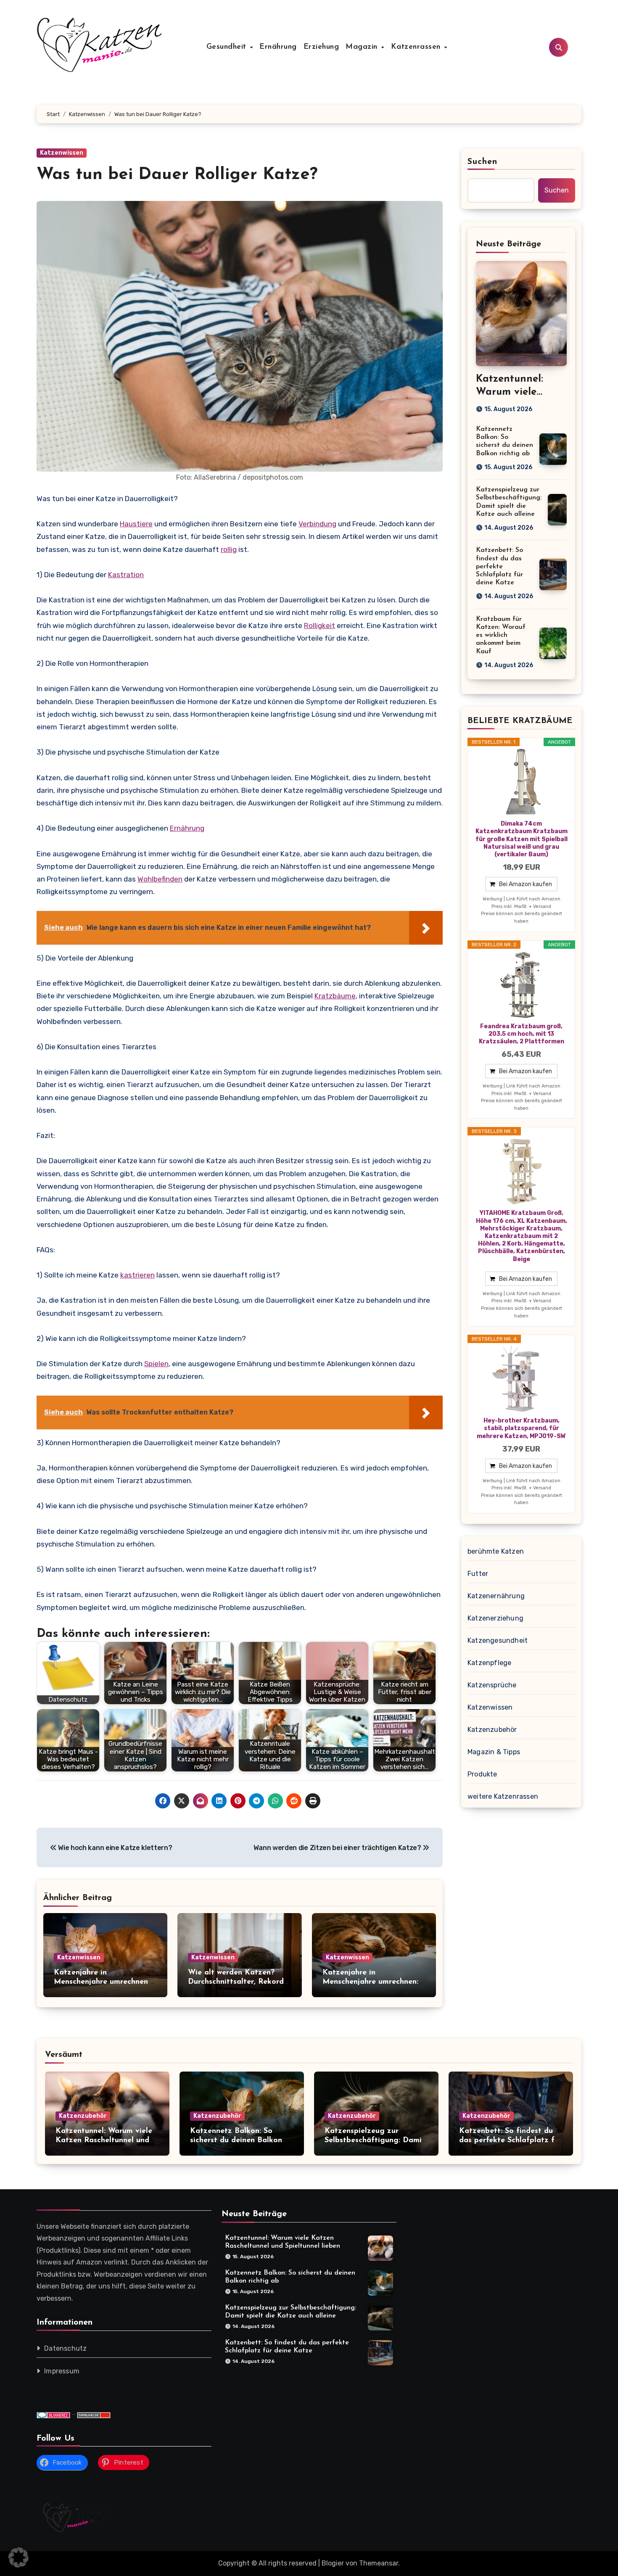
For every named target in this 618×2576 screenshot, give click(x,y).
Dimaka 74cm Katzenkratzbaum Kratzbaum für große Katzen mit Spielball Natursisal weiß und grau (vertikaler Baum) (522, 839)
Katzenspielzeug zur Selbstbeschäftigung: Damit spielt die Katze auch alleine (376, 2140)
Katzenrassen (417, 47)
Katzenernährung (496, 1596)
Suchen (483, 162)
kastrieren (137, 1275)
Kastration (126, 575)
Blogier (333, 2563)
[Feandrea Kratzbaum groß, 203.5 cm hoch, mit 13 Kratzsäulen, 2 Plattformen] (521, 985)
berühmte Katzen (496, 1551)
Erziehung (321, 47)
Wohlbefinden (160, 879)
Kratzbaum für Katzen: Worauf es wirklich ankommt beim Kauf (501, 635)
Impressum (62, 2371)
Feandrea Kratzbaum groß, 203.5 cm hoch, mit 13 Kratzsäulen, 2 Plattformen (522, 1034)
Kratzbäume (335, 996)
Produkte (482, 1774)
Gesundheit (228, 47)
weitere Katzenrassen (503, 1796)
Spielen (156, 1364)
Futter (478, 1574)
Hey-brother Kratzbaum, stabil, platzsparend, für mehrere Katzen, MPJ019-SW (521, 1428)
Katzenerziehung (495, 1618)
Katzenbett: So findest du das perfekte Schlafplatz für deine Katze (499, 566)
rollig (229, 549)
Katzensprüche (492, 1685)
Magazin (363, 47)
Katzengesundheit (498, 1640)
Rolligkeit (320, 626)
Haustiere (136, 524)
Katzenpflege (489, 1663)
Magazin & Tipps (494, 1752)
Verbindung (317, 524)
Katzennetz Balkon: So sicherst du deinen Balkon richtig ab (236, 2140)
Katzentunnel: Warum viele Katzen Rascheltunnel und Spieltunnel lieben (104, 2140)
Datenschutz (65, 2349)
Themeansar (379, 2563)
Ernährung (278, 47)
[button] (18, 2558)
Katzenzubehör (492, 1730)
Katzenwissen (62, 153)
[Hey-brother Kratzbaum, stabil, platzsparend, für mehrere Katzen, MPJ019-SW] (521, 1379)
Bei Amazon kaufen (526, 884)
